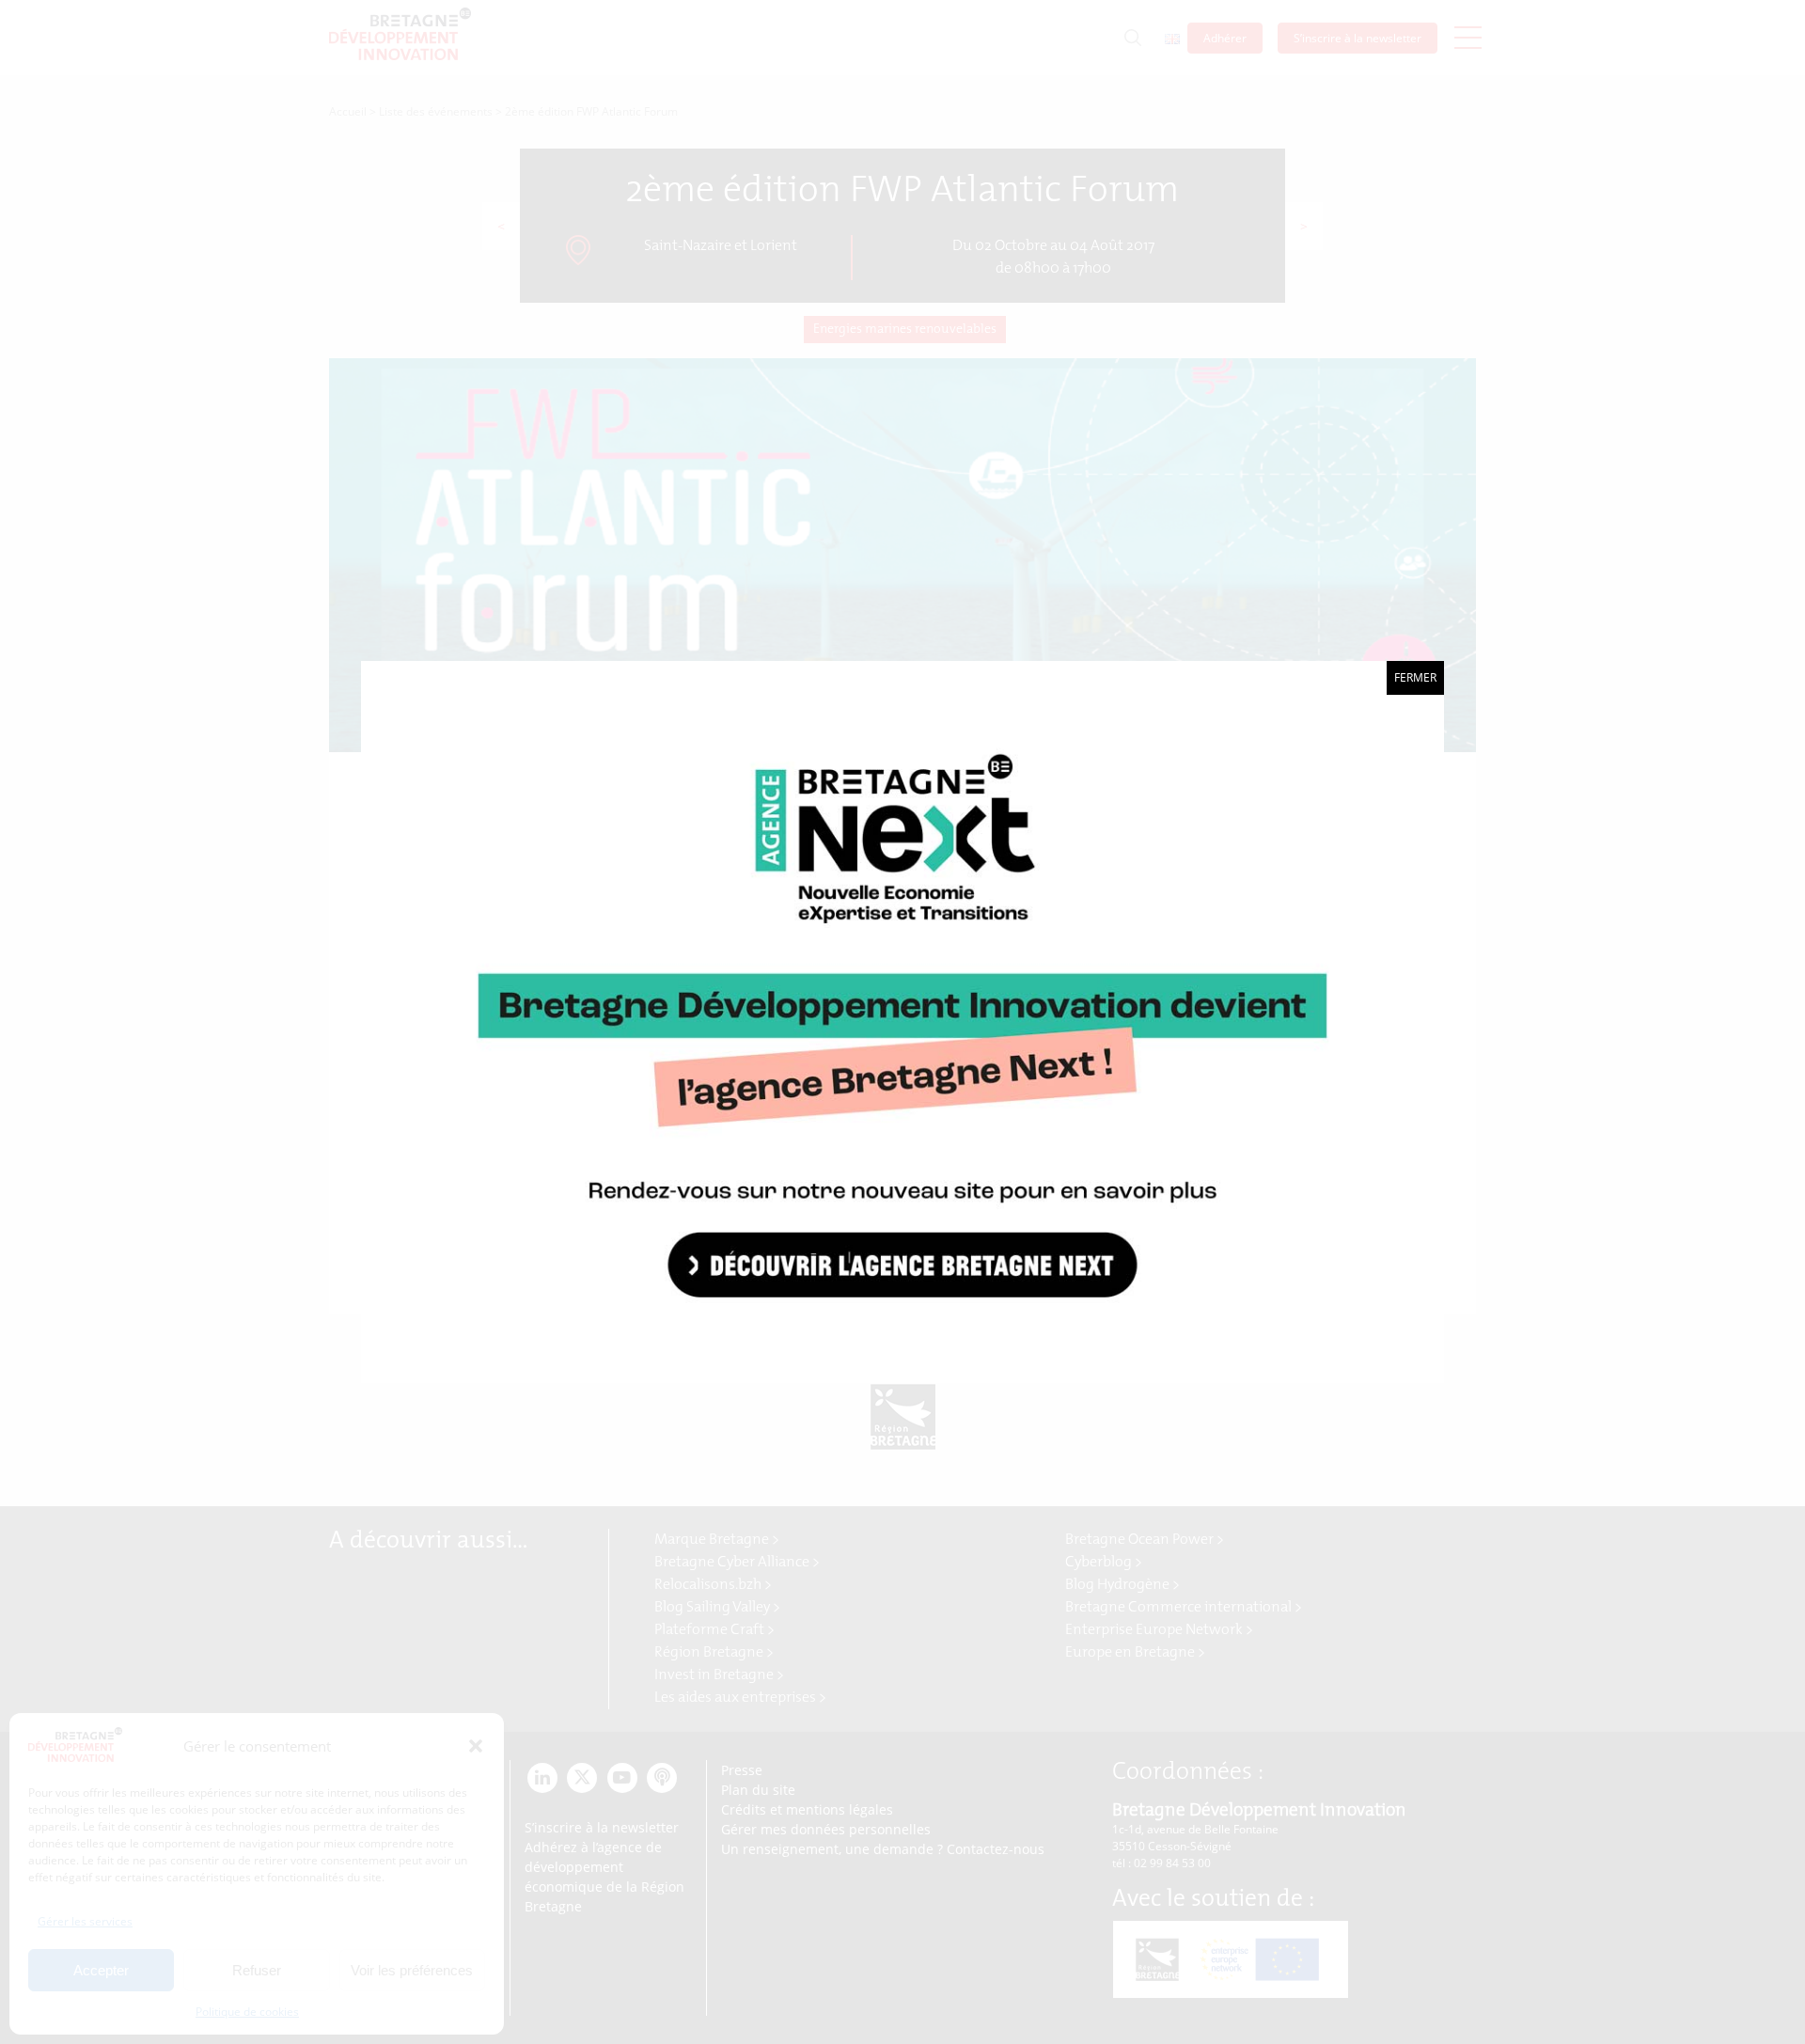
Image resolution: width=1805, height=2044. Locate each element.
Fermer (1415, 677)
